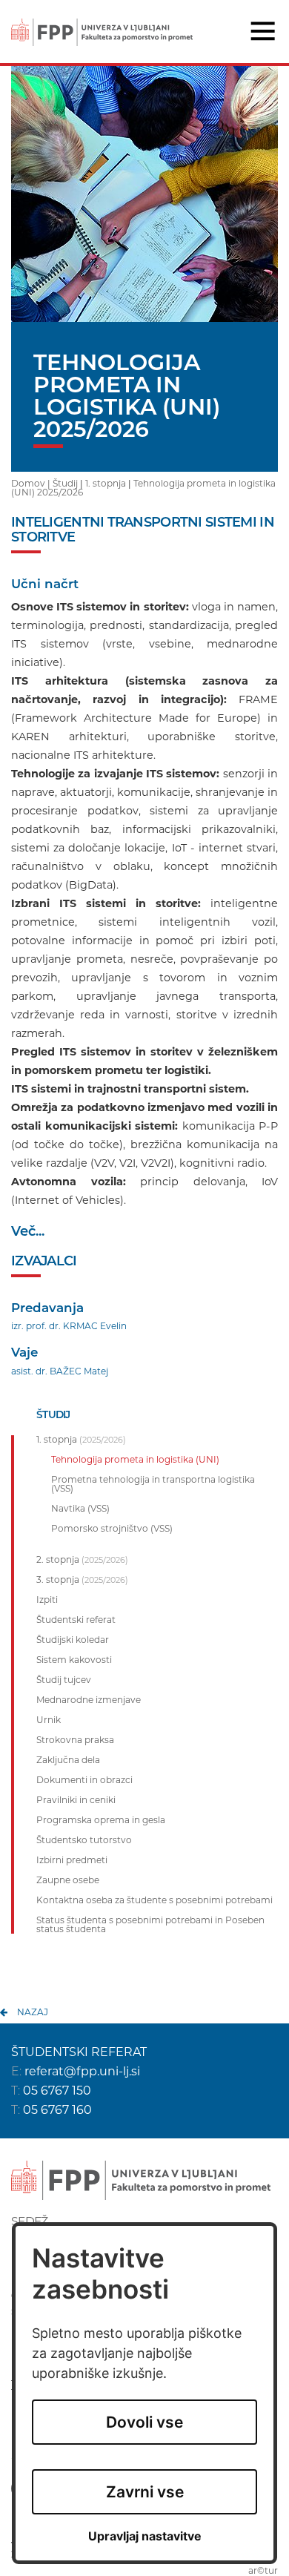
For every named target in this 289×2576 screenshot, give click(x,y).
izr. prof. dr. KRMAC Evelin (69, 1326)
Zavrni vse (145, 2492)
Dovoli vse (144, 2422)
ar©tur (263, 2570)
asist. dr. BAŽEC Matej (60, 1371)
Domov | (32, 483)
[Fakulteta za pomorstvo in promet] (102, 22)
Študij (65, 483)
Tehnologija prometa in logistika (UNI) (135, 1460)
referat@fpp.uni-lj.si (82, 2071)
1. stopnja (106, 483)
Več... (28, 1231)
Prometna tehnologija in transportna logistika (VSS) (153, 1484)
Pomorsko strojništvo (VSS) (112, 1529)
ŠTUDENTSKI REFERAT (79, 2052)
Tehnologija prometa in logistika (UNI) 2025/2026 (143, 488)
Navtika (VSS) (80, 1509)
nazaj (33, 2012)
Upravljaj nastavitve (145, 2536)
